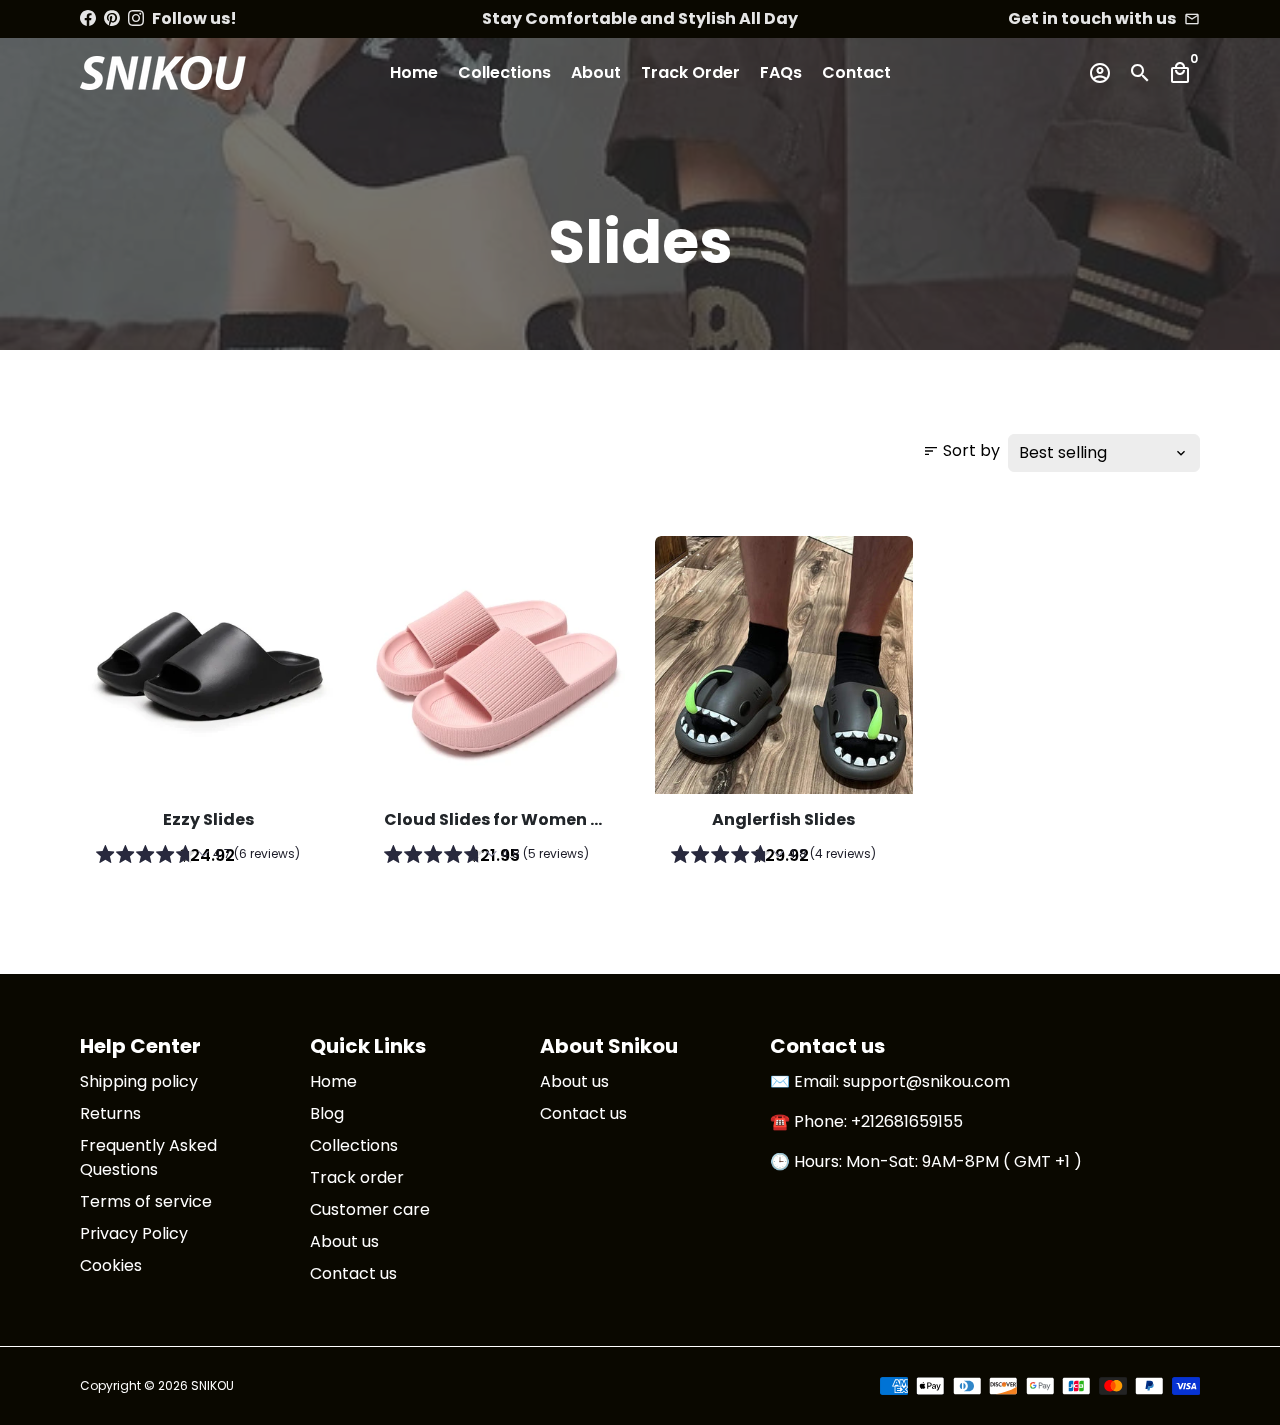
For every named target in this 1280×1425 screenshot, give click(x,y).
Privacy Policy (134, 1233)
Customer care (370, 1209)
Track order (357, 1177)
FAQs (781, 72)
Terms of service (146, 1201)
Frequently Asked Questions (148, 1157)
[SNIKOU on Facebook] (88, 18)
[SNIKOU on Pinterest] (112, 18)
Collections (504, 72)
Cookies (111, 1265)
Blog (327, 1113)
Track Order (690, 72)
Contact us (353, 1273)
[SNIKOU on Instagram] (136, 18)
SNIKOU (212, 1385)
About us (344, 1241)
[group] (209, 856)
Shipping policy (139, 1081)
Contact (856, 72)
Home (414, 72)
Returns (110, 1113)
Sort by (961, 450)
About (596, 72)
